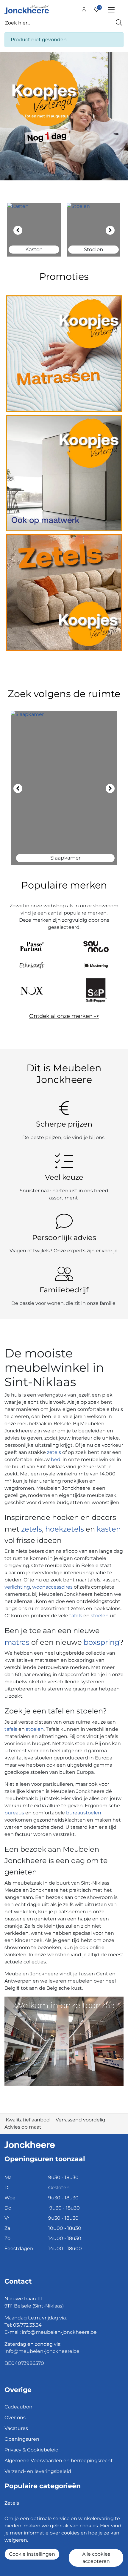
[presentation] (18, 230)
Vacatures (16, 2428)
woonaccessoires (52, 1587)
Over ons (15, 2418)
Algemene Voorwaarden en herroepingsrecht (59, 2461)
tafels (76, 1616)
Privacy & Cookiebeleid (32, 2450)
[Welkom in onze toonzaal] (64, 2041)
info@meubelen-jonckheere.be (59, 2332)
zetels (55, 1452)
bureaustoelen (84, 1813)
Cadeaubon (18, 2407)
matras (17, 1642)
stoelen (100, 1616)
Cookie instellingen (32, 2554)
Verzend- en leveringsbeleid (38, 2471)
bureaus (14, 1813)
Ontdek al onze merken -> (64, 1016)
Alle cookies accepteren (96, 2558)
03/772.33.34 (27, 2325)
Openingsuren (22, 2439)
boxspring (102, 1642)
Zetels (12, 2503)
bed (55, 1459)
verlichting (17, 1587)
